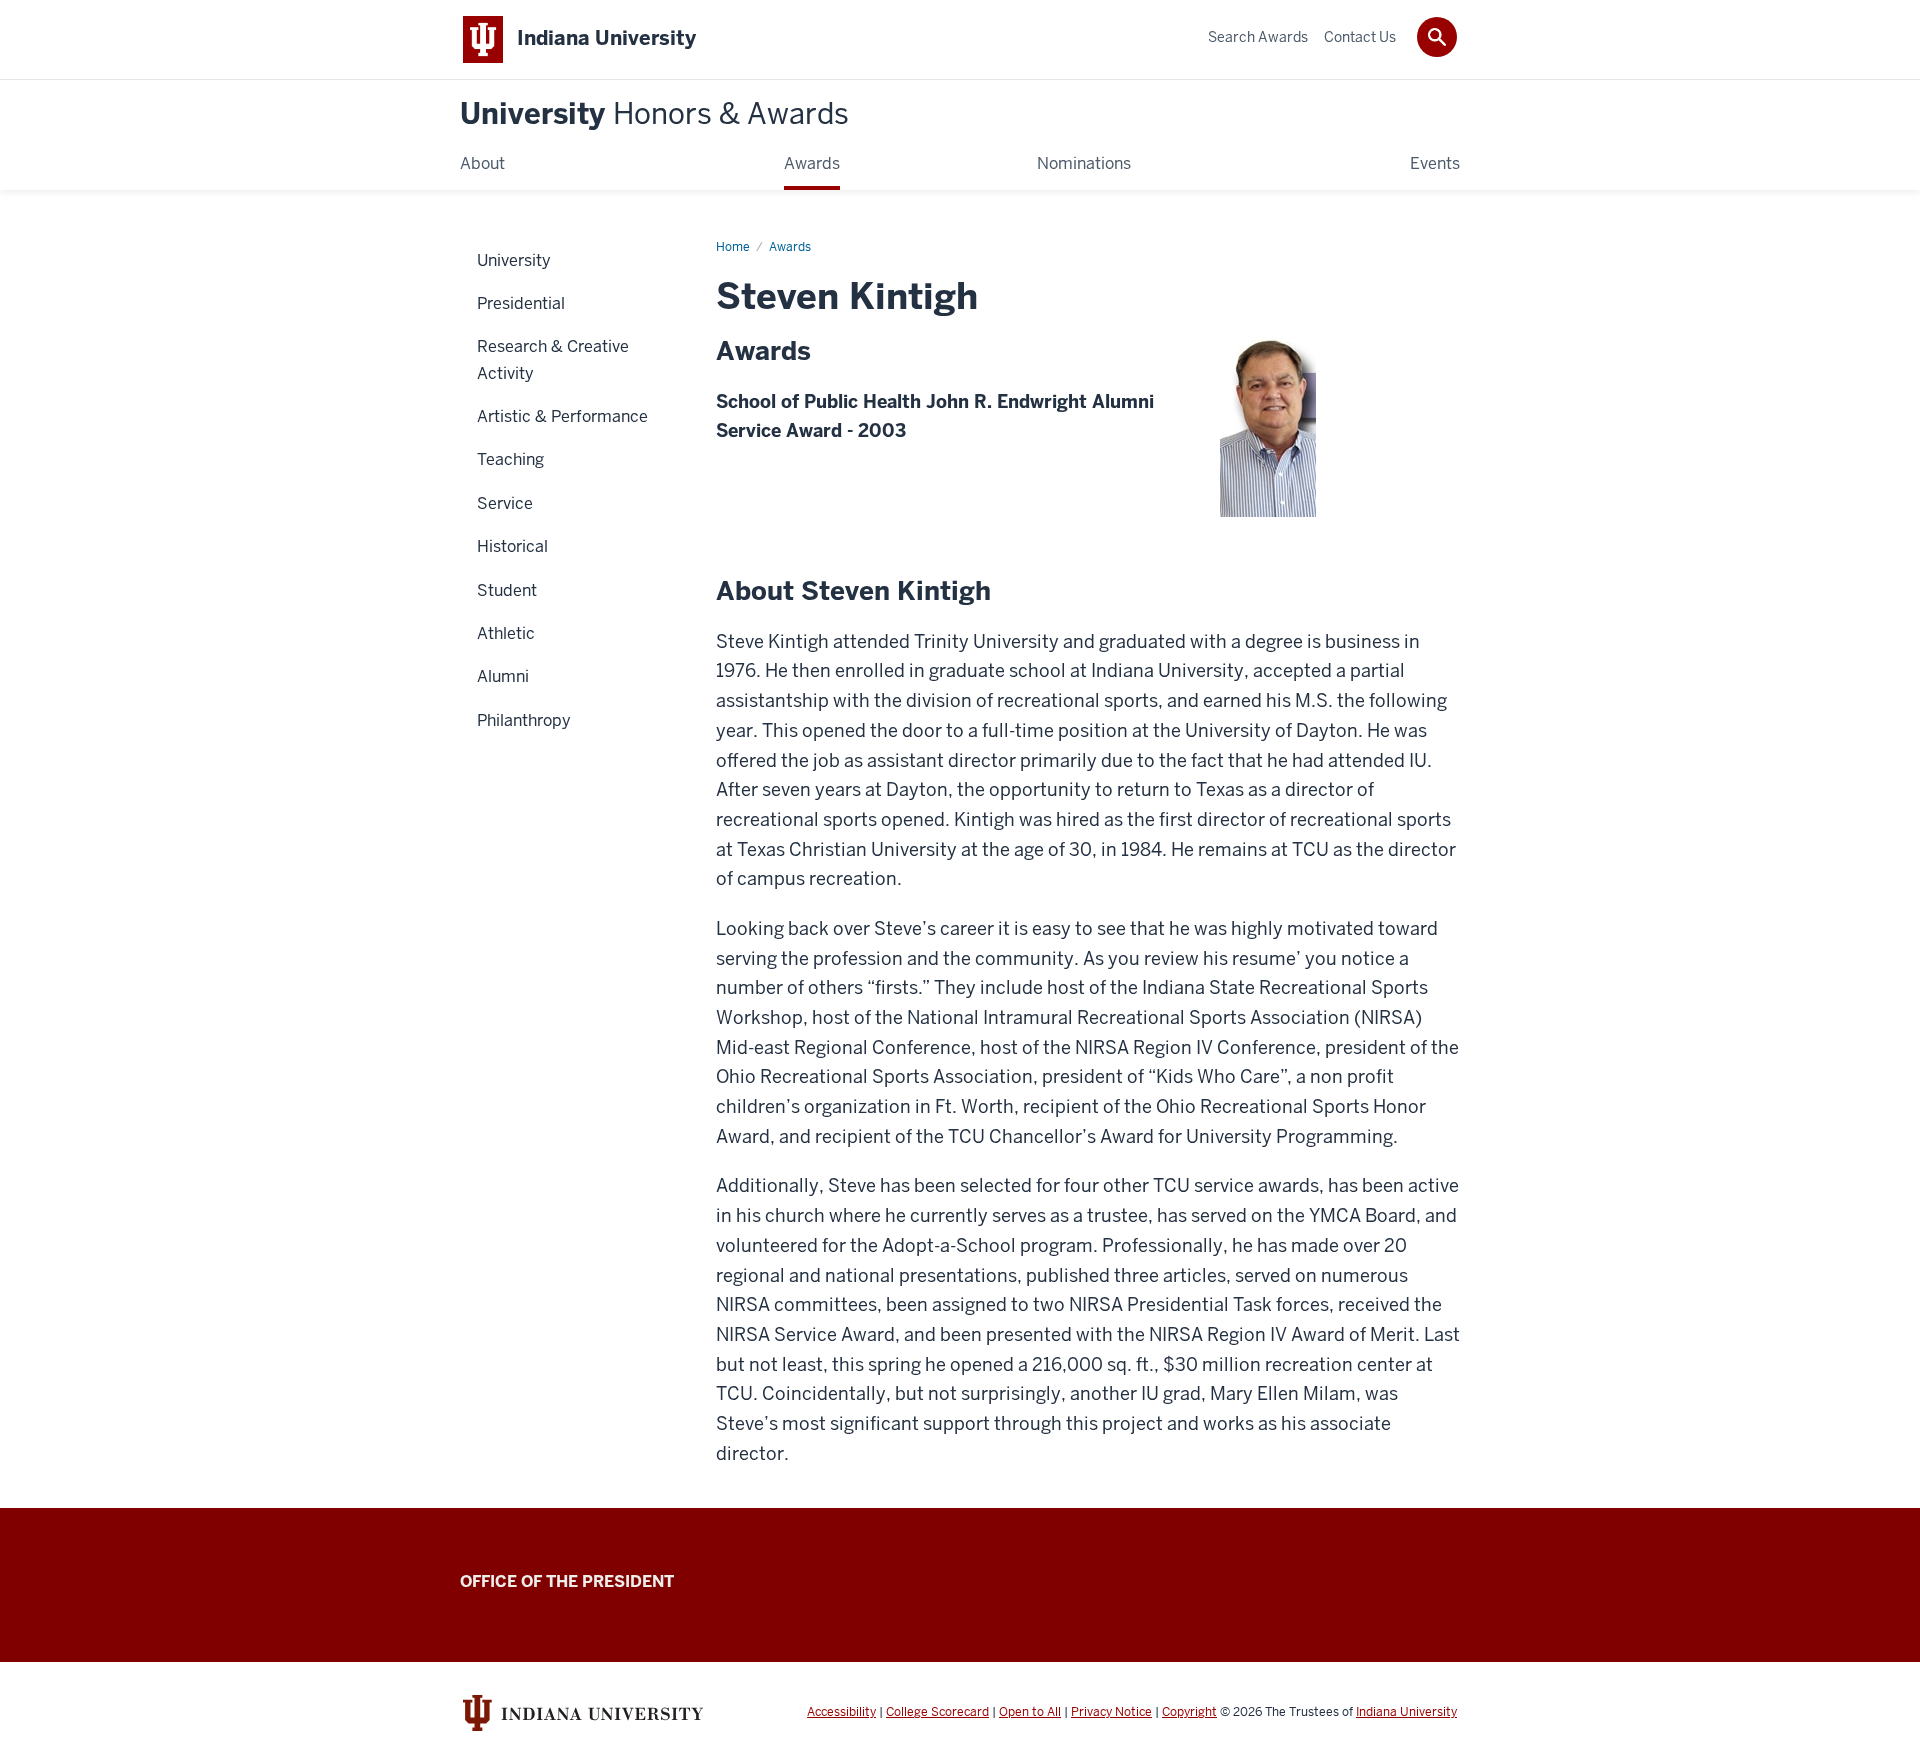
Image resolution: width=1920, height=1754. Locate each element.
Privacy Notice (1111, 1712)
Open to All (1030, 1712)
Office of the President (567, 1581)
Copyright (1189, 1712)
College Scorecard (937, 1712)
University (654, 114)
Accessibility (841, 1712)
